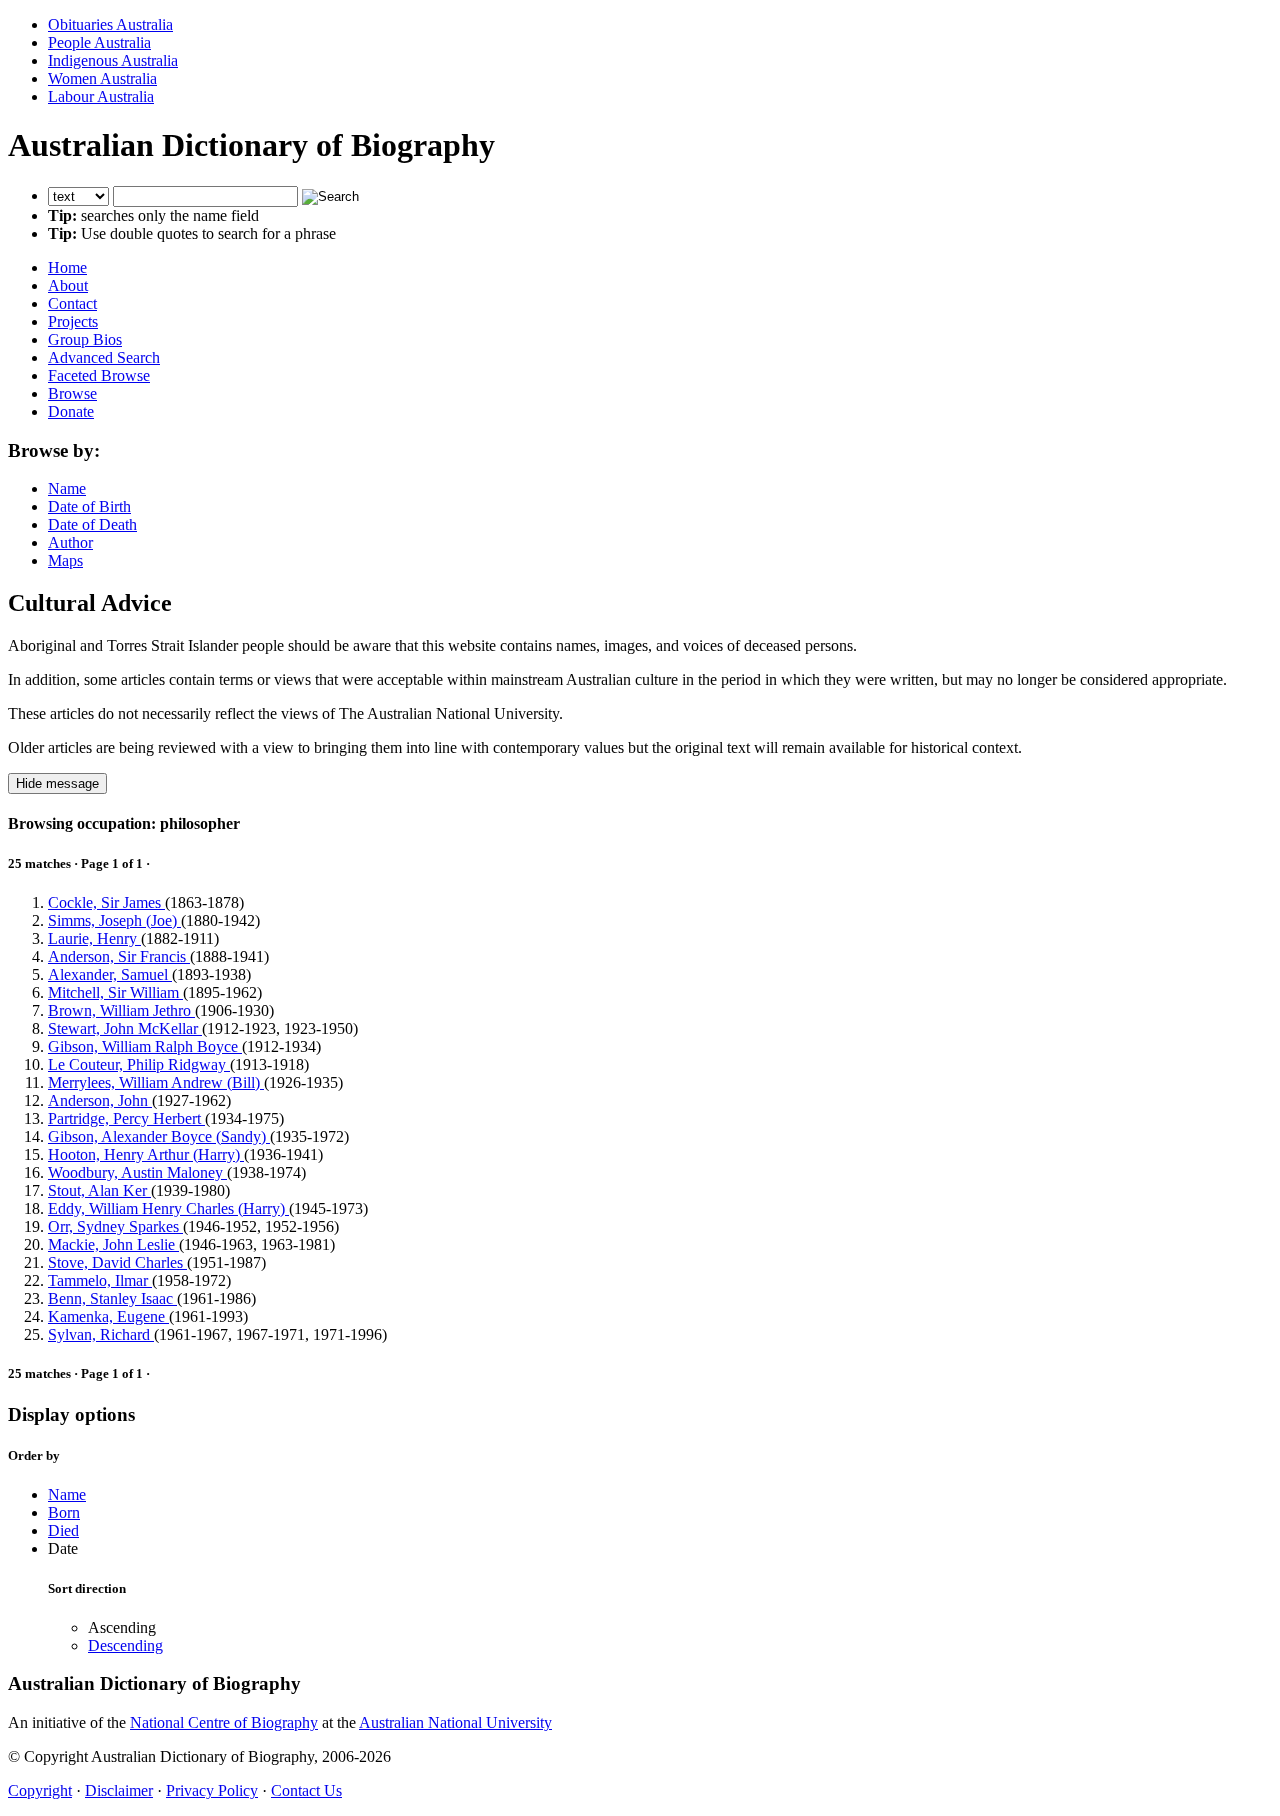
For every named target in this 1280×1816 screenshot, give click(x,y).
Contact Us (306, 1790)
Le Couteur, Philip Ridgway (139, 1064)
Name (67, 488)
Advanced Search (104, 357)
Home (67, 267)
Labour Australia (101, 96)
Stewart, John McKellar (125, 1028)
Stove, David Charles (117, 1262)
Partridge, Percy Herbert (126, 1118)
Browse (72, 393)
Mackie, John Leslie (113, 1244)
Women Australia (102, 78)
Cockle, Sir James (106, 902)
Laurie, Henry (94, 938)
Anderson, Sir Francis (119, 956)
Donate (71, 411)
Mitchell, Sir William (115, 992)
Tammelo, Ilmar (100, 1280)
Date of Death (92, 524)
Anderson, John (100, 1100)
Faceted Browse (99, 375)
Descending (125, 1645)
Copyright (40, 1790)
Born (64, 1512)
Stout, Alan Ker (99, 1190)
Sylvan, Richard (101, 1334)
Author (70, 542)
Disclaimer (119, 1790)
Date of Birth (89, 506)
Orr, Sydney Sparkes (115, 1226)
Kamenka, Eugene (108, 1316)
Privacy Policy (212, 1790)
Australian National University (455, 1722)
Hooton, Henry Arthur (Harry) (146, 1154)
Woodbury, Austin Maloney (137, 1172)
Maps (65, 560)
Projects (73, 321)
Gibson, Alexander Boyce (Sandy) (159, 1136)
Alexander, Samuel (110, 974)
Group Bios (85, 339)
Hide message (57, 783)
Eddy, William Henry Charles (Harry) (168, 1208)
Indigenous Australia (113, 60)
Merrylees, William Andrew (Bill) (156, 1082)
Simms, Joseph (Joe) (114, 920)
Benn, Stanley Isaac (112, 1298)
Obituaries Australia (110, 24)
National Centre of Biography (224, 1722)
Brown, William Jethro (121, 1010)
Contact (72, 303)
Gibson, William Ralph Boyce (145, 1046)
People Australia (99, 42)
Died (63, 1530)
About (68, 285)
